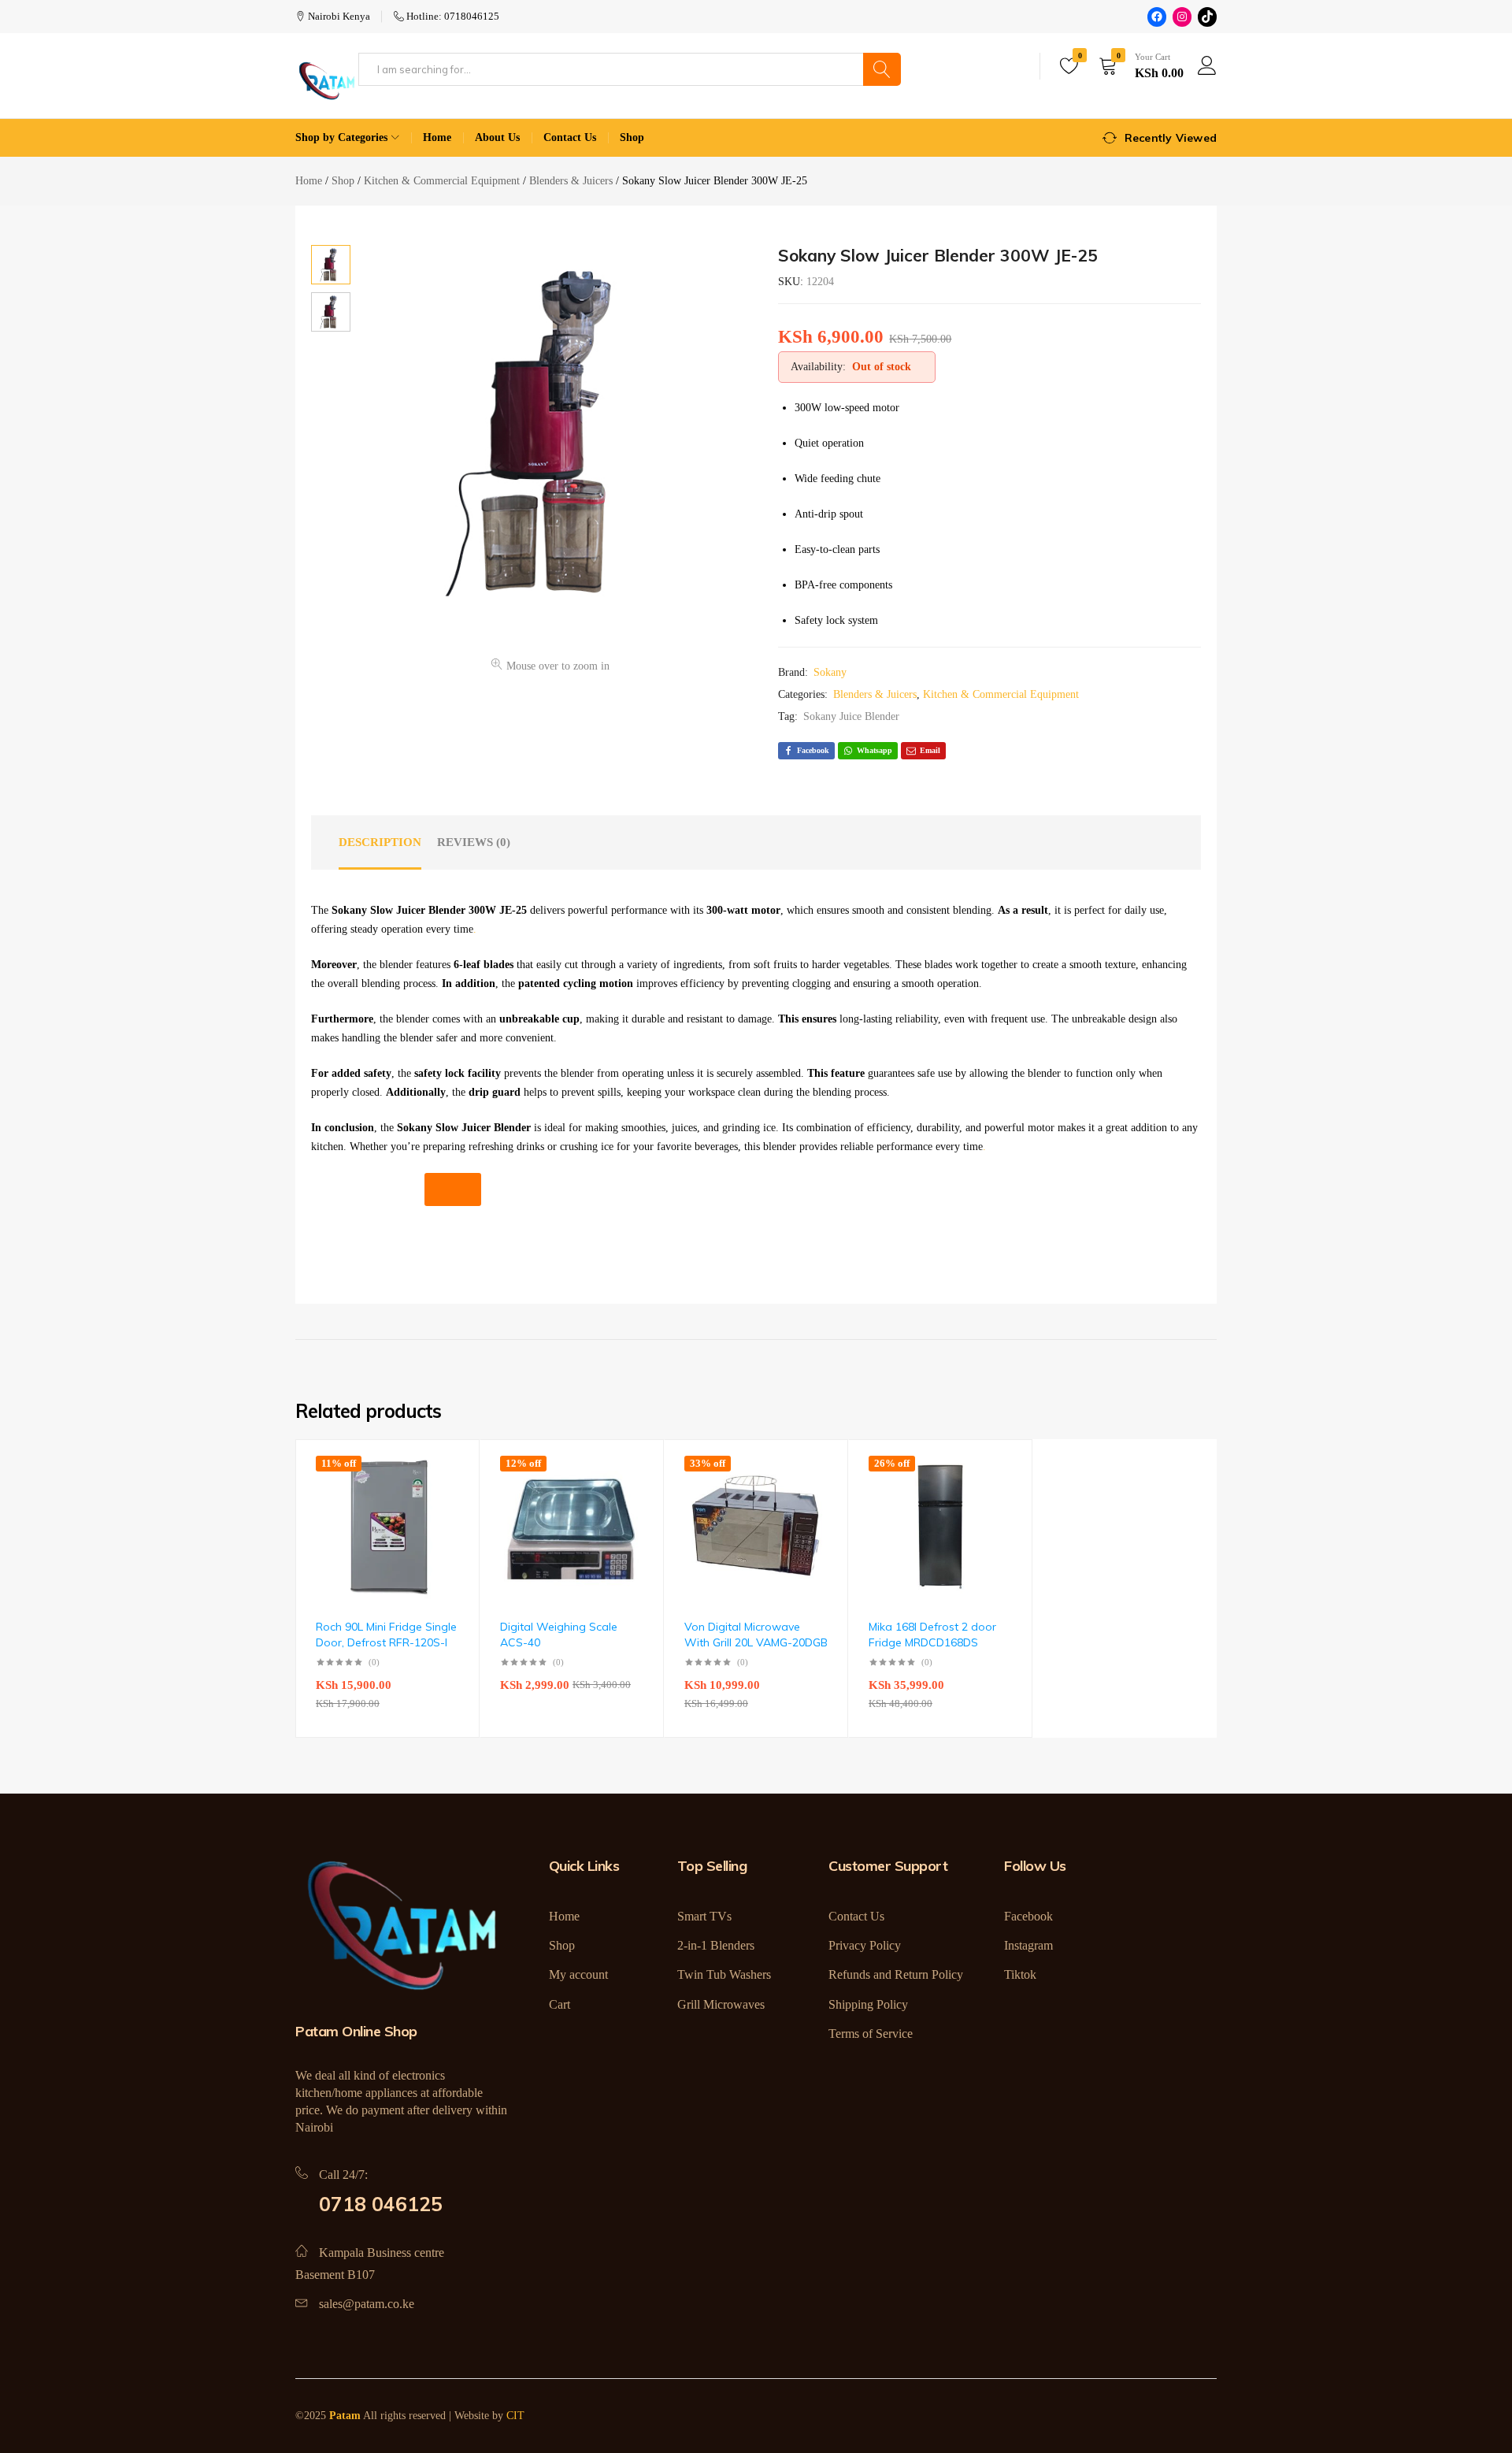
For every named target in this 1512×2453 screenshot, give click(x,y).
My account (578, 1974)
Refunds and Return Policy (896, 1974)
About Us (497, 137)
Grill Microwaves (721, 2004)
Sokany (830, 672)
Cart (560, 2004)
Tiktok (1020, 1974)
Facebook (1028, 1916)
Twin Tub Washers (724, 1974)
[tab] (380, 843)
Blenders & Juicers (875, 694)
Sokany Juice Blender (851, 716)
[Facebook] (1157, 17)
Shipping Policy (868, 2004)
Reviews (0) (474, 842)
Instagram (1028, 1945)
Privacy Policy (865, 1945)
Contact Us (570, 137)
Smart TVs (704, 1916)
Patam (345, 2416)
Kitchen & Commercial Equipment (1001, 694)
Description (380, 842)
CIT (515, 2416)
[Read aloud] (453, 1189)
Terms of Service (871, 2034)
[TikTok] (1207, 17)
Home (437, 137)
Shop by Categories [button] (341, 137)
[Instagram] (1182, 17)
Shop (632, 137)
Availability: (818, 367)
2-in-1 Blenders (716, 1945)
